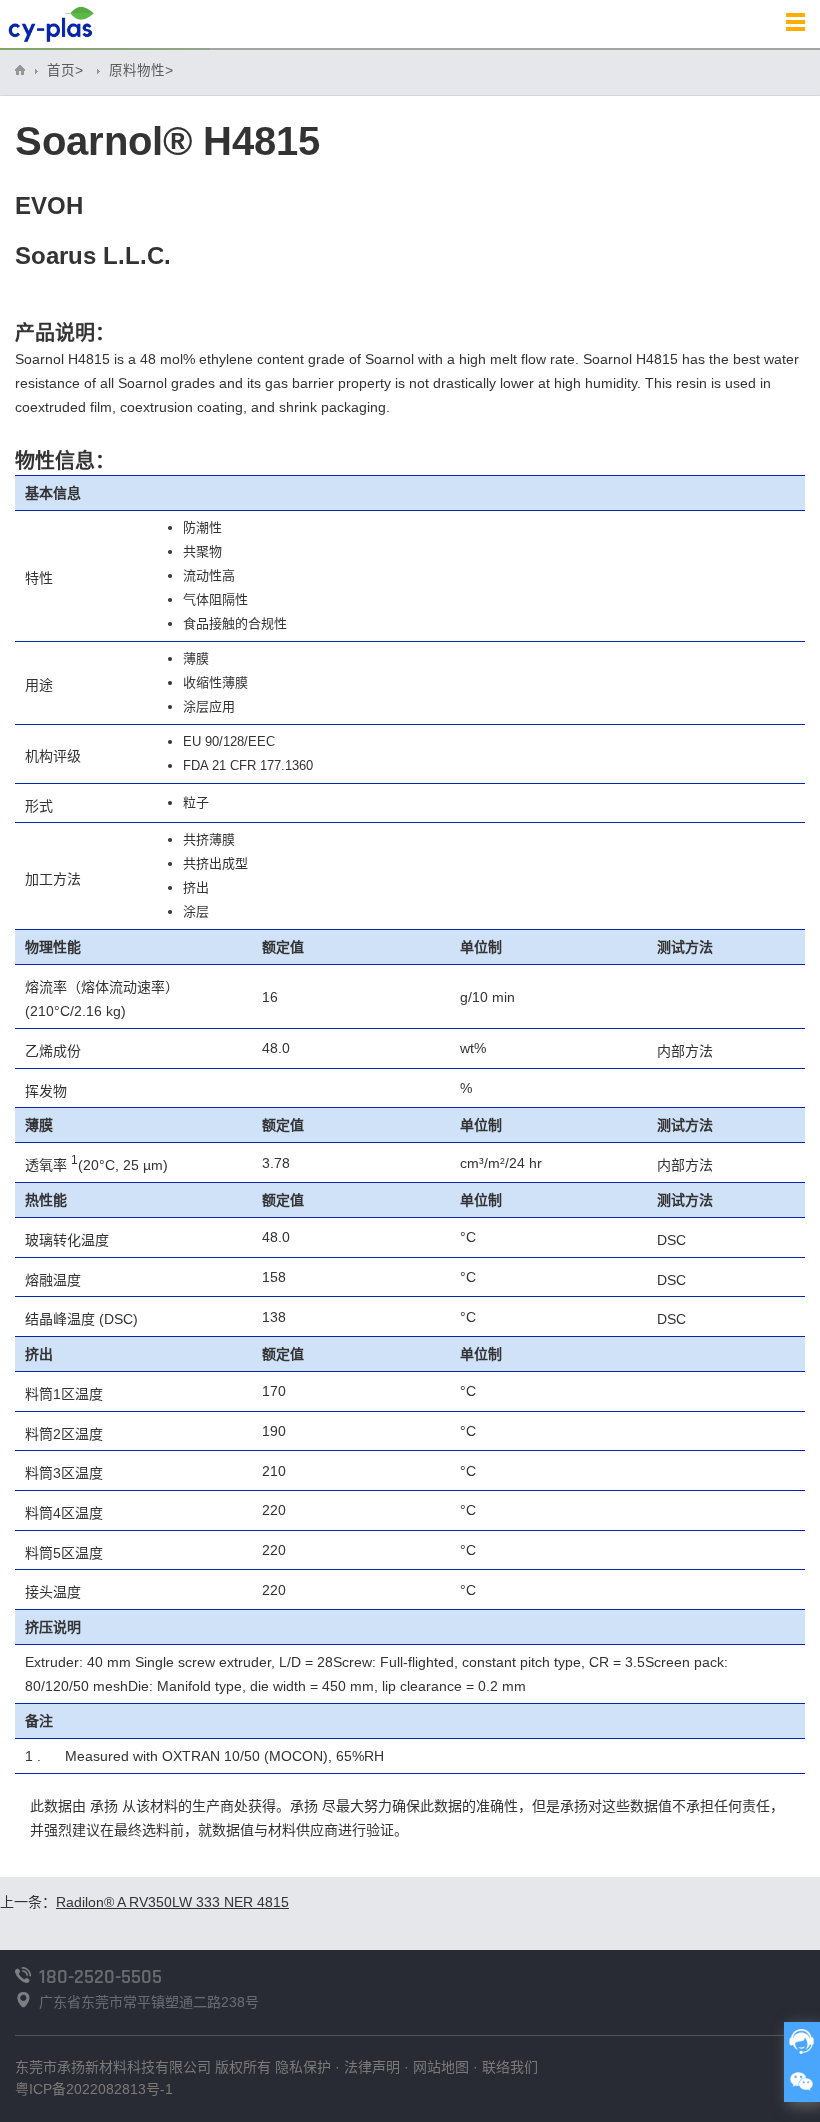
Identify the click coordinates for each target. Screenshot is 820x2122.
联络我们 (510, 2067)
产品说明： (65, 333)
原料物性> (141, 70)
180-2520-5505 (100, 1977)
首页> (65, 70)
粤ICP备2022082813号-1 (94, 2089)
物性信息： (65, 461)
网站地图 (441, 2067)
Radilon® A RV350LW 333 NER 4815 (172, 1902)
